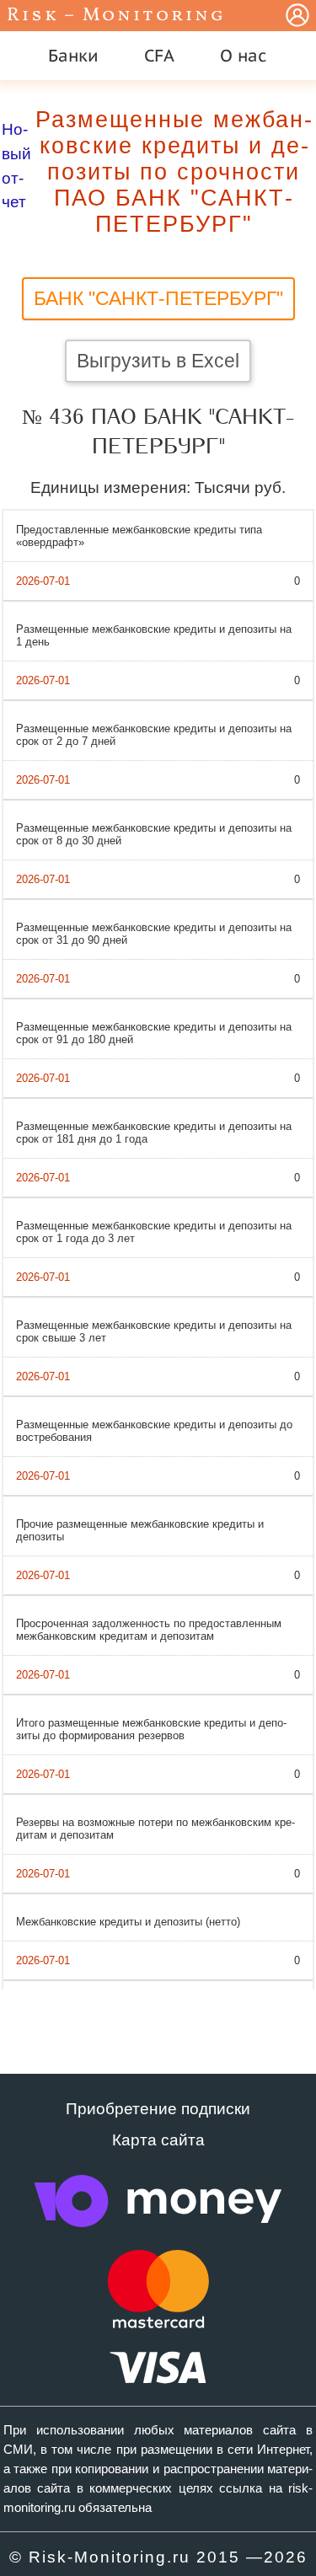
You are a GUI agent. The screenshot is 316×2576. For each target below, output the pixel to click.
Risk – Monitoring (116, 16)
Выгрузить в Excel (158, 361)
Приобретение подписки (158, 2109)
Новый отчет (16, 166)
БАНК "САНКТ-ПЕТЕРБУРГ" (158, 298)
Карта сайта (158, 2140)
